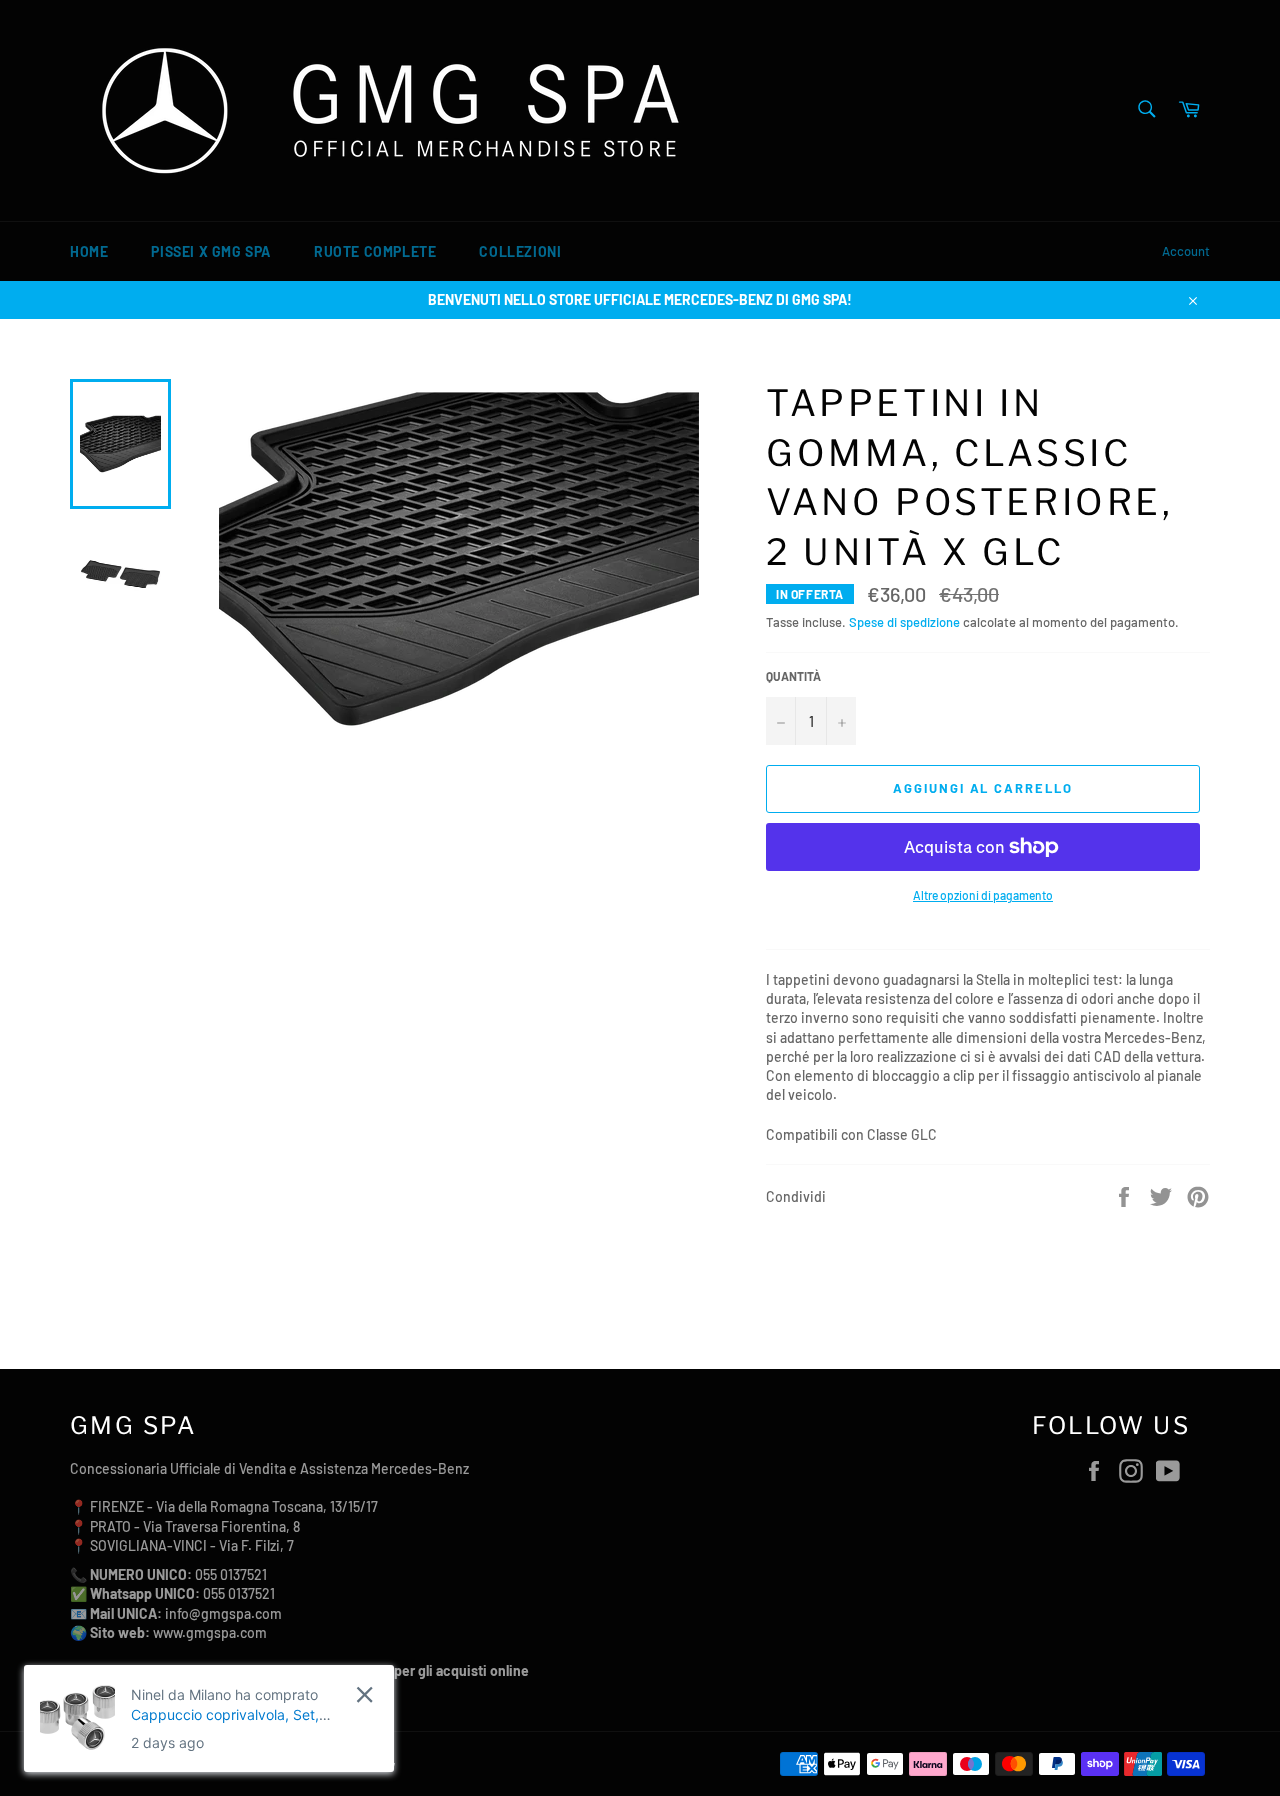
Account (1186, 251)
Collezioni (520, 251)
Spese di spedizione (904, 622)
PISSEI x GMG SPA (211, 251)
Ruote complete (375, 251)
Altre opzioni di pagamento (983, 895)
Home (89, 251)
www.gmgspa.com (210, 1632)
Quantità (793, 676)
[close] (364, 1694)
